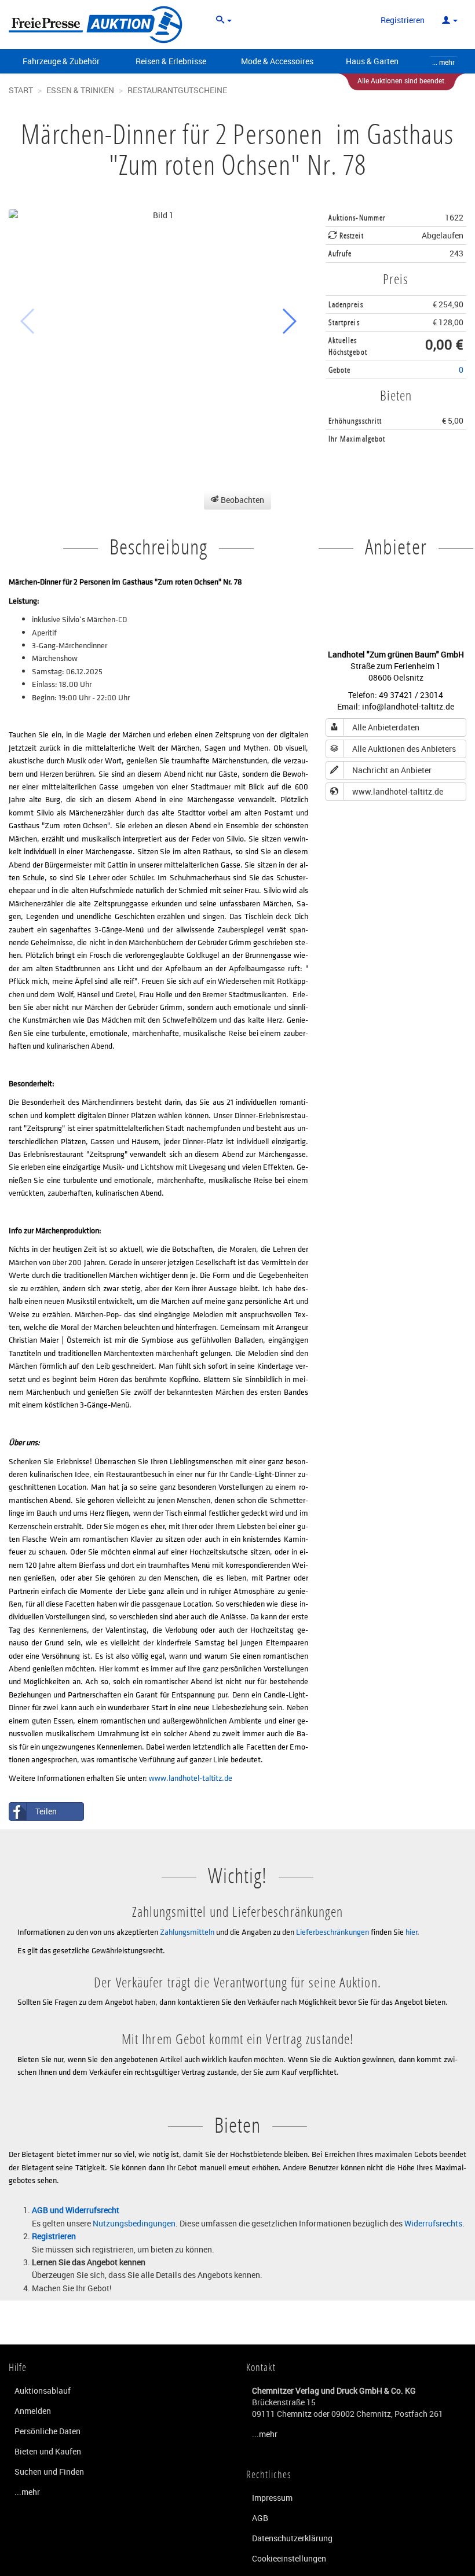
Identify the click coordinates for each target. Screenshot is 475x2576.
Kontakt (261, 2367)
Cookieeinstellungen (289, 2558)
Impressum (272, 2498)
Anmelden (33, 2411)
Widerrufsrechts (433, 2223)
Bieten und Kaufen (48, 2451)
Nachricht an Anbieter (392, 770)
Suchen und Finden (49, 2472)
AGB (260, 2518)
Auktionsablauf (43, 2391)
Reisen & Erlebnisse (171, 61)
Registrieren (403, 20)
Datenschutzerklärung (292, 2538)
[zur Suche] (224, 20)
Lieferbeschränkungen (332, 1932)
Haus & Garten (372, 61)
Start (21, 90)
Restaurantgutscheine (177, 90)
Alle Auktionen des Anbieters (404, 749)
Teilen (46, 1811)
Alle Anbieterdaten (386, 727)
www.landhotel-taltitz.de (191, 1778)
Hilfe (18, 2367)
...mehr (27, 2492)
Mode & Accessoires (277, 61)
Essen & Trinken (80, 90)
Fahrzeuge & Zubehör (61, 61)
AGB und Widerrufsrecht (76, 2210)
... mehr (443, 62)
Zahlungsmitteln (187, 1932)
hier (411, 1932)
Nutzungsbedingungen (134, 2223)
